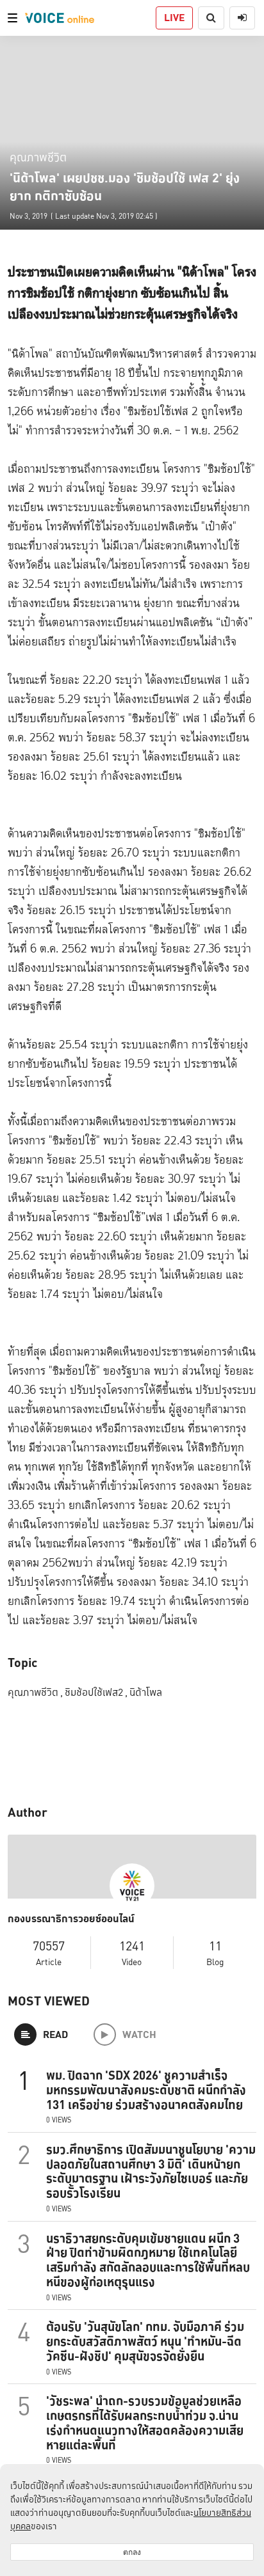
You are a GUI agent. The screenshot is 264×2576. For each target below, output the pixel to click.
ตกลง (132, 2552)
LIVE (174, 18)
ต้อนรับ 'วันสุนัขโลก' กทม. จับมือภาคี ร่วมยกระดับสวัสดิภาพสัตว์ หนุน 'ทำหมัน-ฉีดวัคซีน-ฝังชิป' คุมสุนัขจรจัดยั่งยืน (145, 2341)
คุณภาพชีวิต (38, 157)
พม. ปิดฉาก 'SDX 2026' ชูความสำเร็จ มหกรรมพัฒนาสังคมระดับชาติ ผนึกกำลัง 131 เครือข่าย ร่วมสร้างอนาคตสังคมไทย (146, 2090)
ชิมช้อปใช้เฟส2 (96, 1692)
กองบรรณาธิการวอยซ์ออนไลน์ (71, 1919)
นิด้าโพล (146, 1692)
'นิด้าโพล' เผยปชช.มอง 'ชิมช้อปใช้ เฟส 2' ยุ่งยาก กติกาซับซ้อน (125, 187)
